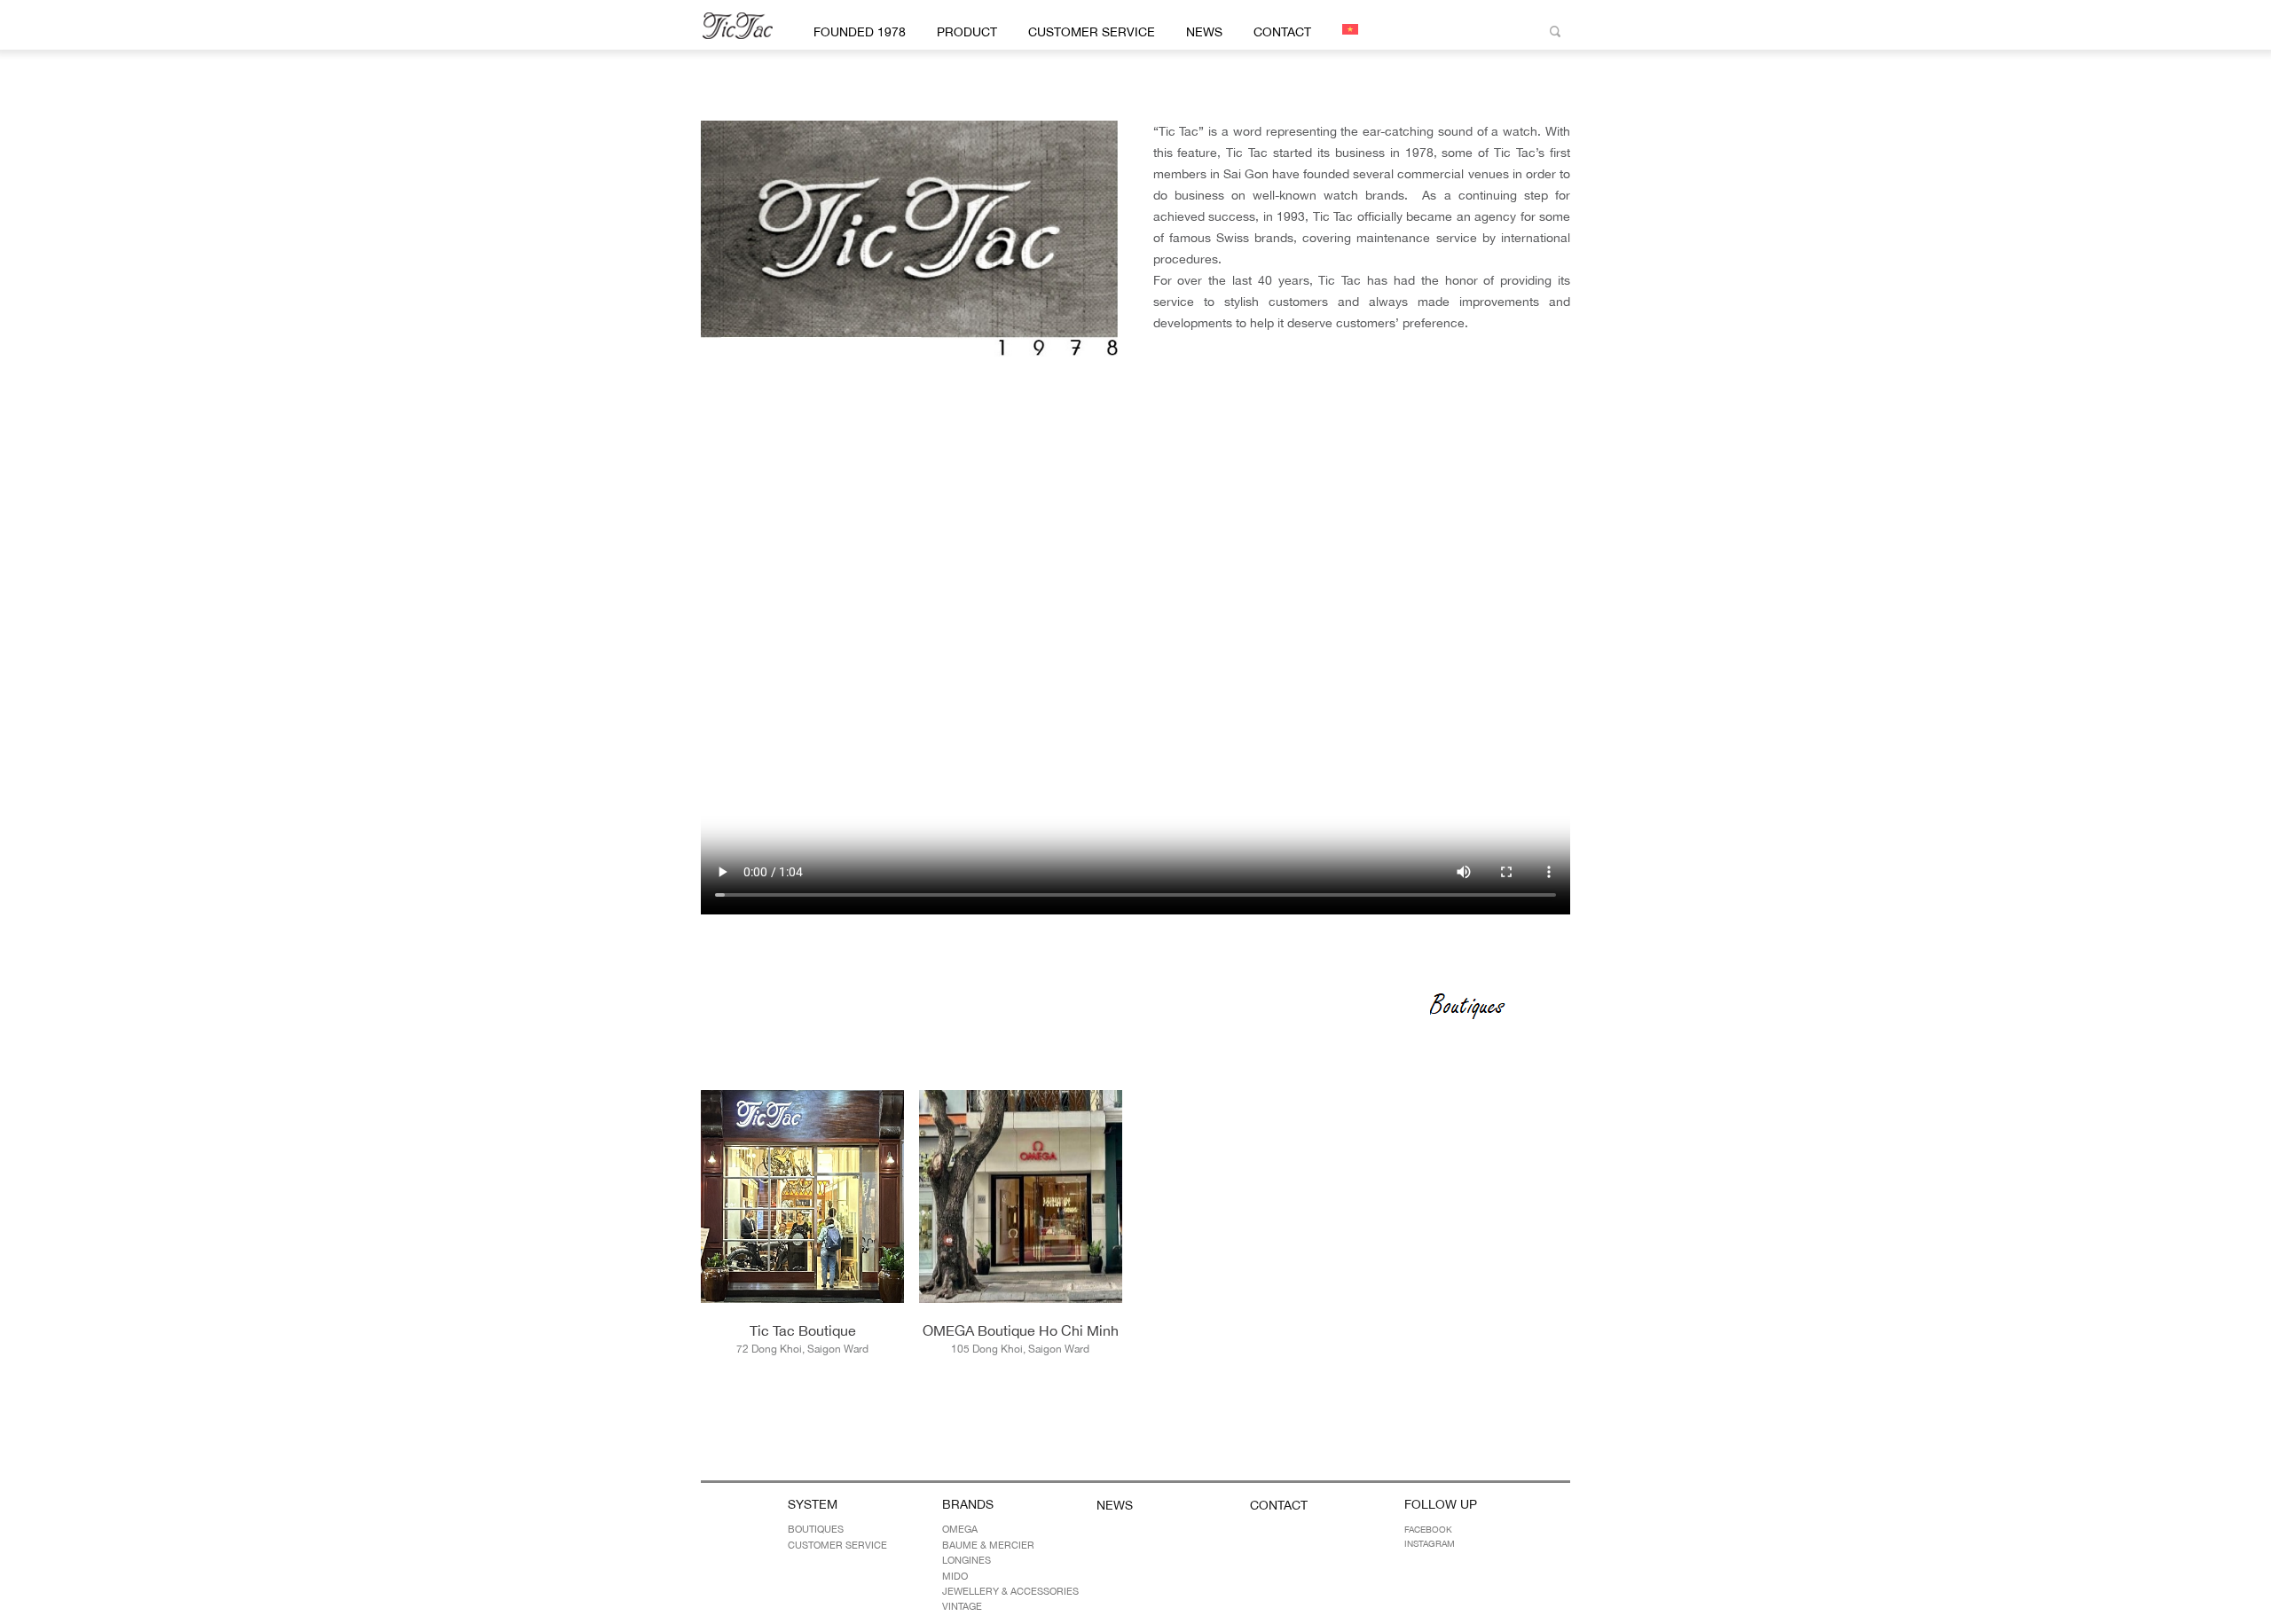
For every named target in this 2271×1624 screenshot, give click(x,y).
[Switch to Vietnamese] (1347, 29)
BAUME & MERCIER (988, 1545)
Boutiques (816, 1529)
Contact (1282, 32)
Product (967, 32)
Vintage (962, 1606)
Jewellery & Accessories (1010, 1591)
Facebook (1428, 1529)
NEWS (1204, 32)
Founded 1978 (860, 32)
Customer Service (1092, 32)
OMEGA (960, 1529)
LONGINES (967, 1560)
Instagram (1430, 1543)
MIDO (955, 1576)
